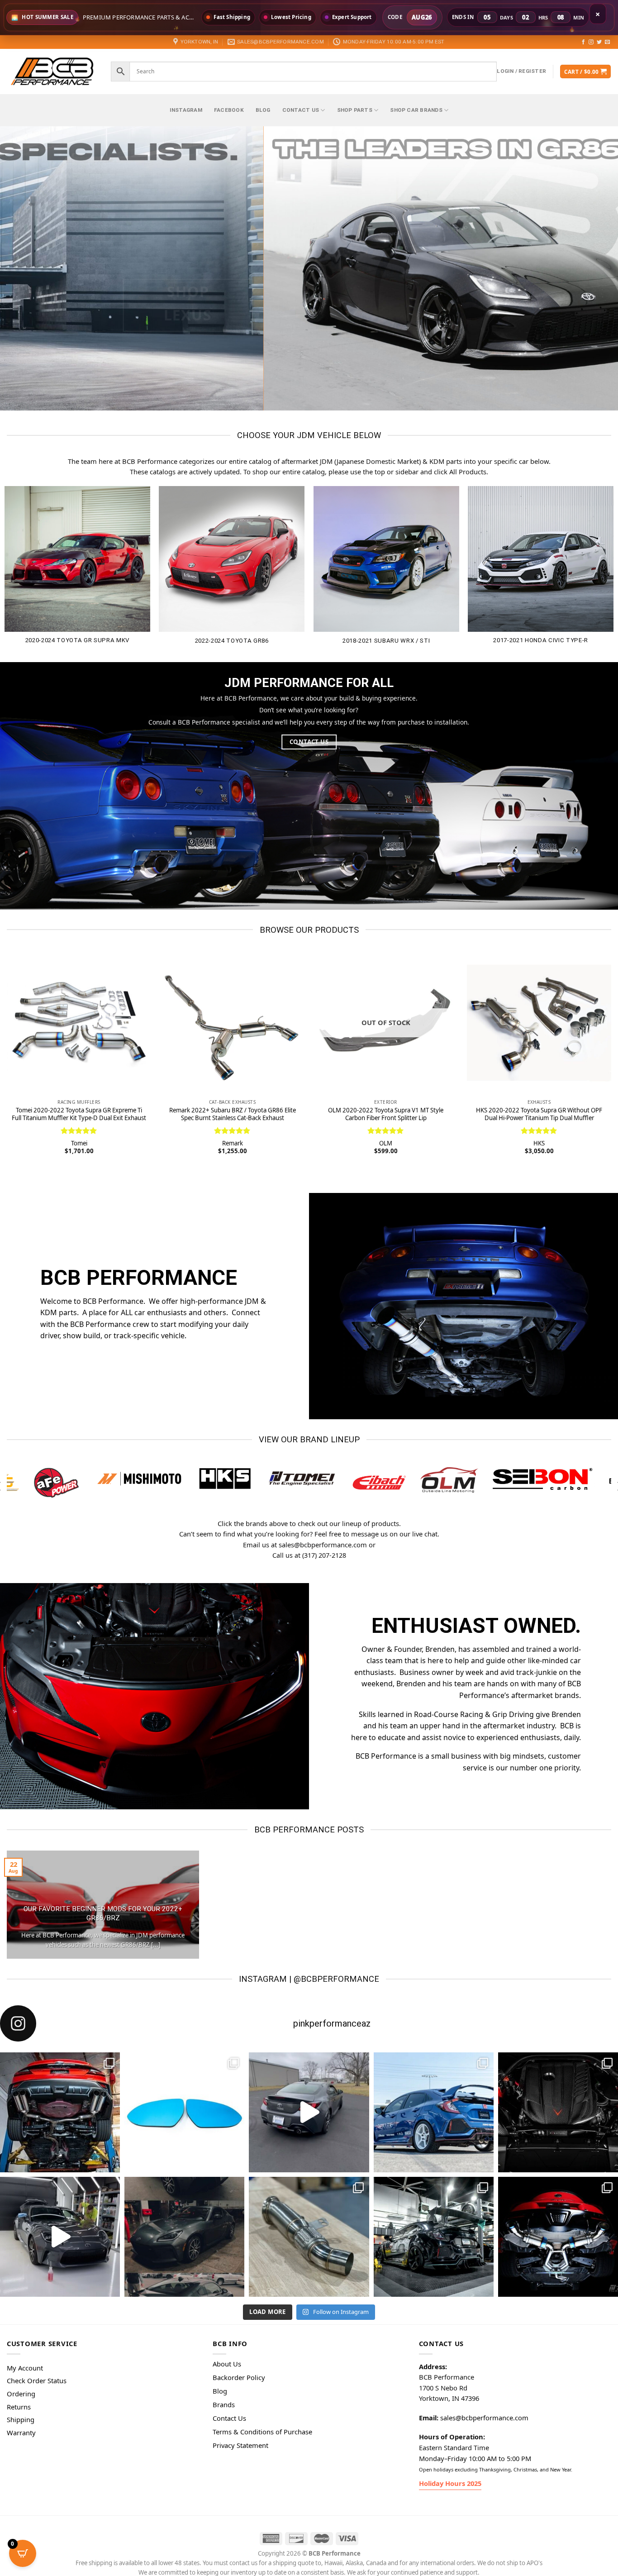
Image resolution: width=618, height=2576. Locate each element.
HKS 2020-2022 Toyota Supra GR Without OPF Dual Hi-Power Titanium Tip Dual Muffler (539, 1114)
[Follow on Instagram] (591, 42)
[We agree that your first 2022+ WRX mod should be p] (60, 2111)
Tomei (79, 1143)
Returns (19, 2405)
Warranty (21, 2431)
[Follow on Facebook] (583, 42)
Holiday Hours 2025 (450, 2481)
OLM (386, 1143)
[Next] (594, 268)
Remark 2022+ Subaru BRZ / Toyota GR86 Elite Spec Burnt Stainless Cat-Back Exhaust (233, 1114)
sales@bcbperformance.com (484, 2416)
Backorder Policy (239, 2376)
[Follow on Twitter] (599, 42)
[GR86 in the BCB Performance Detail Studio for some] (60, 2235)
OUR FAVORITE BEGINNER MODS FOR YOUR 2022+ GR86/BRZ (103, 1912)
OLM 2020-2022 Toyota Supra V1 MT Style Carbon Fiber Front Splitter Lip (386, 1114)
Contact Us (301, 110)
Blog (263, 110)
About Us (227, 2362)
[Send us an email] (607, 42)
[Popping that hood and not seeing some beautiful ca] (558, 2111)
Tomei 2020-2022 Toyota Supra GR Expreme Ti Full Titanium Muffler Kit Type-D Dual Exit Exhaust (79, 1114)
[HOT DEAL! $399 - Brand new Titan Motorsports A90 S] (309, 2235)
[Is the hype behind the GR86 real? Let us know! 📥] (309, 2111)
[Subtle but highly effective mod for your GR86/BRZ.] (184, 2111)
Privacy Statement (240, 2443)
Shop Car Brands (416, 110)
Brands (224, 2403)
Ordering (21, 2392)
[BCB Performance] (52, 71)
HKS (539, 1143)
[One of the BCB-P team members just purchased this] (184, 2235)
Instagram (186, 110)
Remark (233, 1143)
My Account (25, 2366)
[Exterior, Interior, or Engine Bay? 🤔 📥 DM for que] (434, 2235)
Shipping (21, 2418)
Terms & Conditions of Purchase (262, 2430)
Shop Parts (355, 110)
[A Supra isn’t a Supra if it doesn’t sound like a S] (558, 2235)
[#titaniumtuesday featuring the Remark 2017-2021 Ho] (434, 2111)
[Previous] (24, 268)
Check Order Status (37, 2379)
